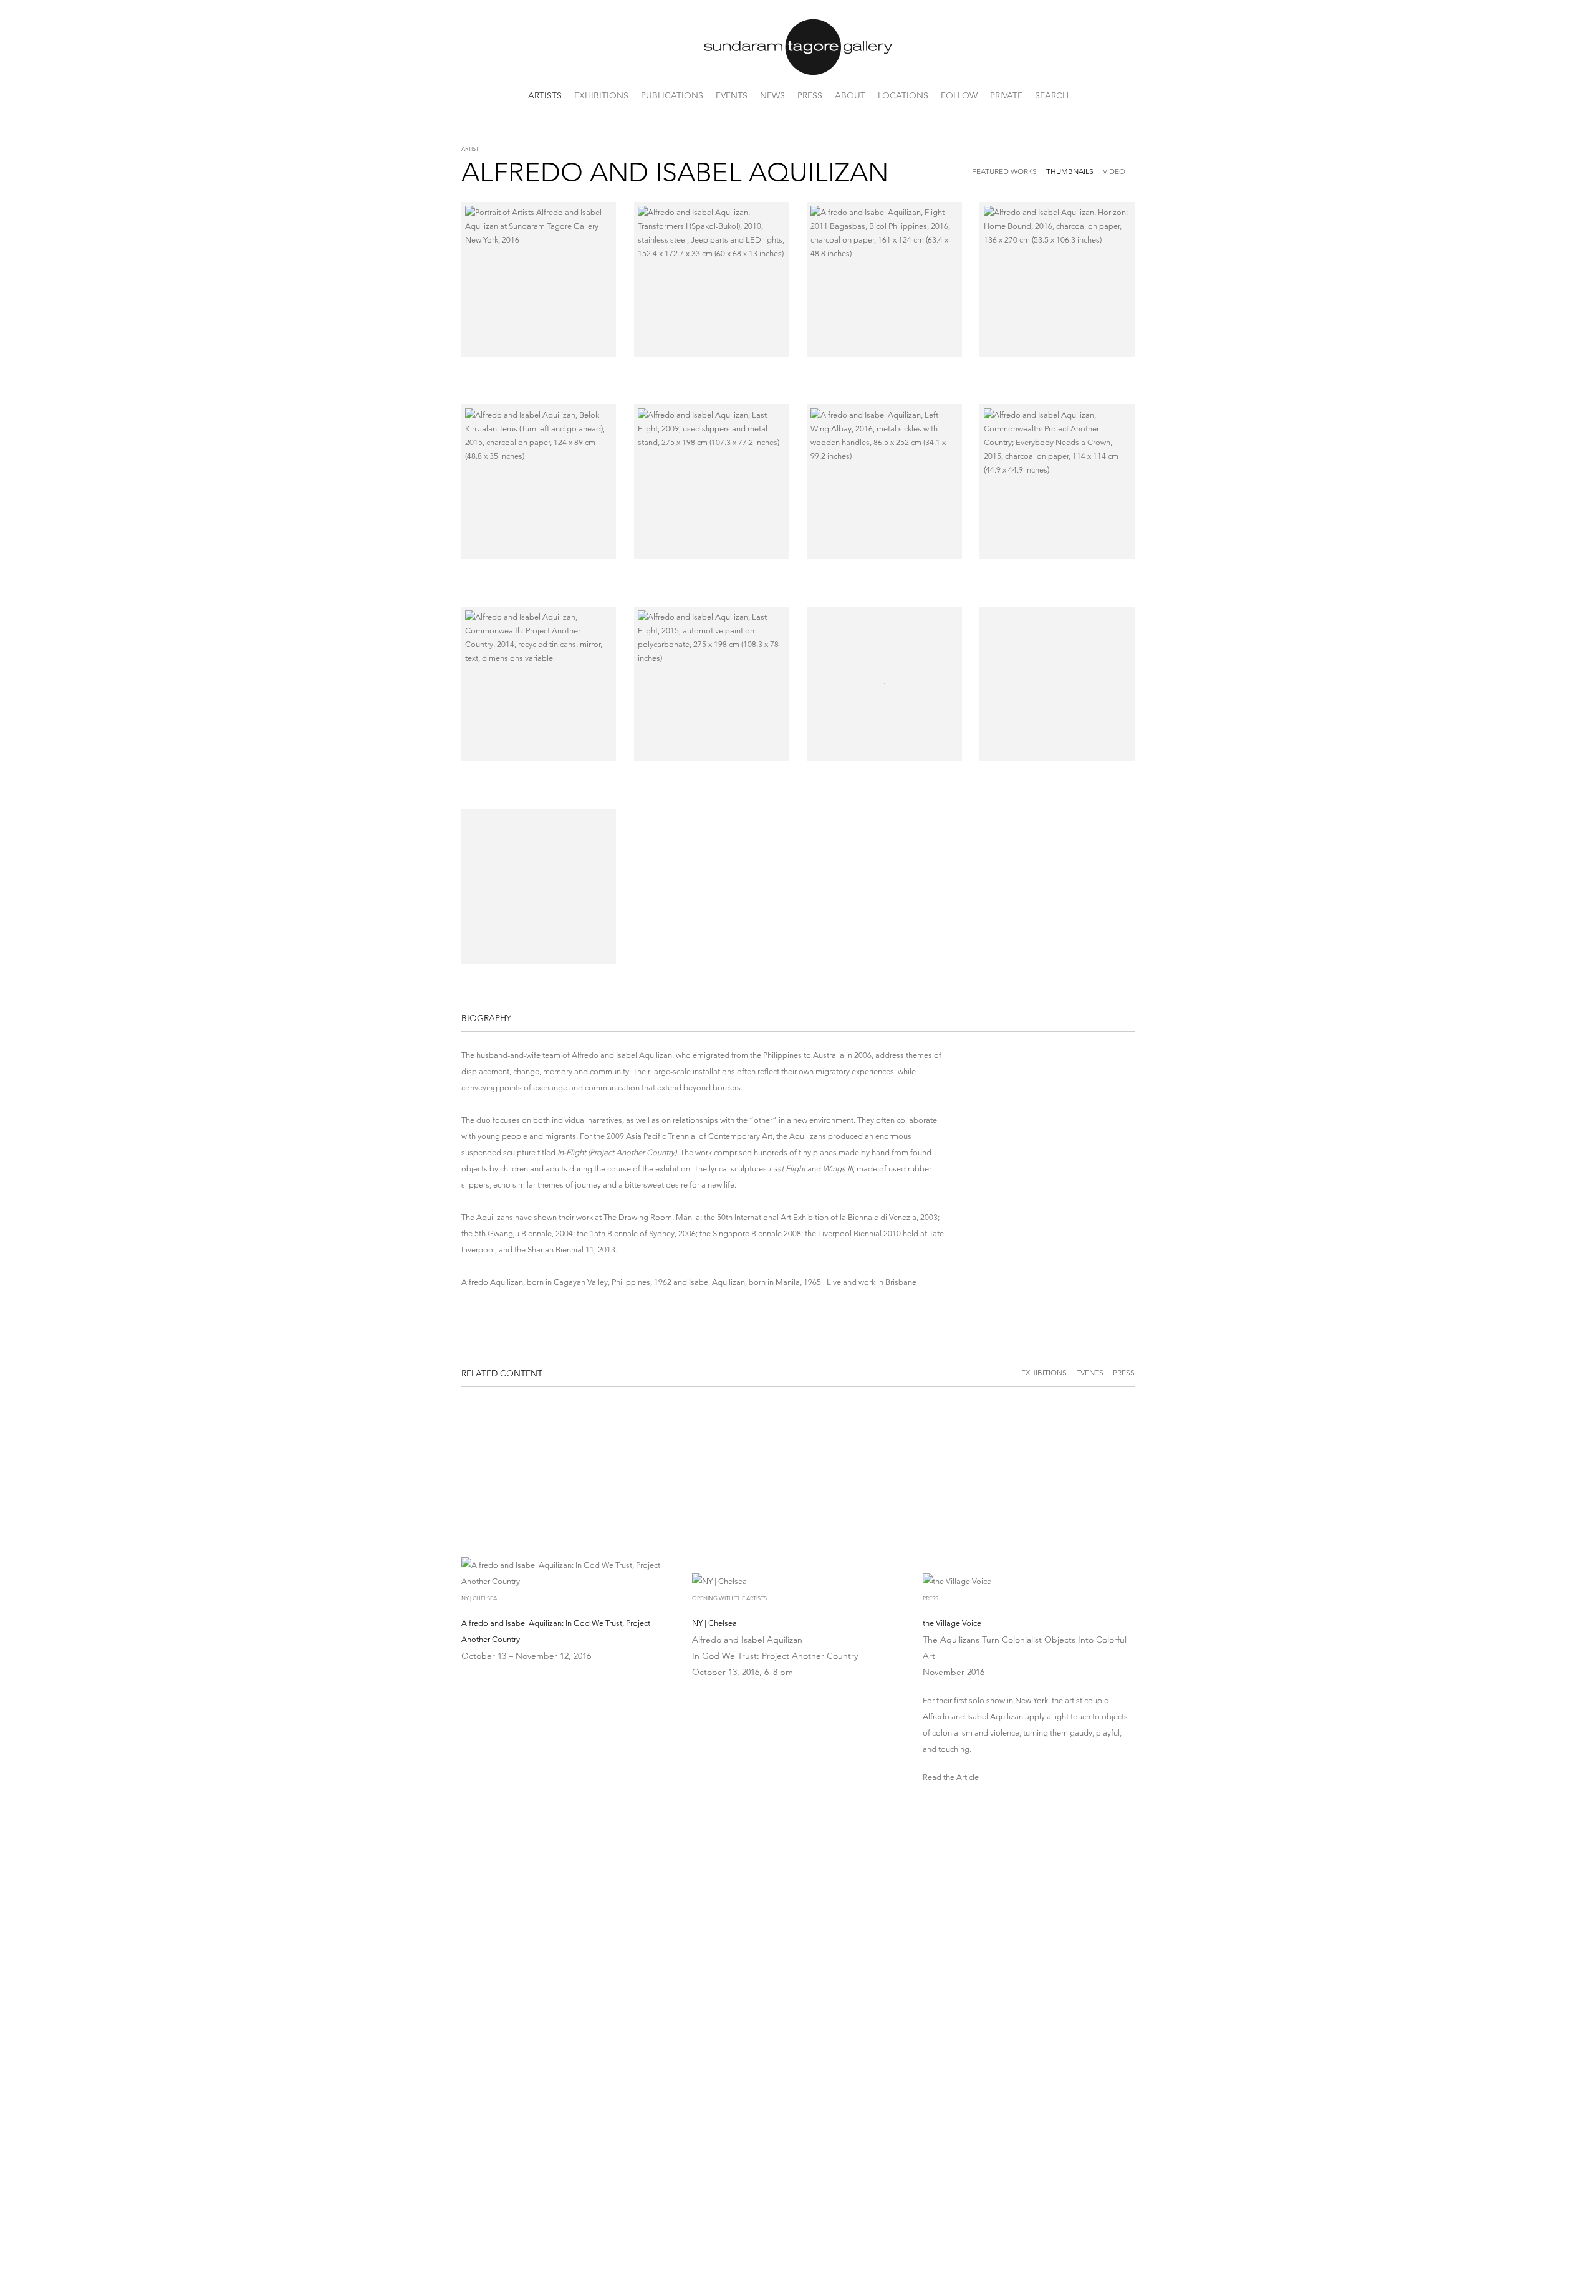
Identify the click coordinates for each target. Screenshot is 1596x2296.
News (772, 95)
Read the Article (951, 1777)
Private (1006, 95)
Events (732, 95)
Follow (959, 95)
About (850, 95)
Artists (545, 95)
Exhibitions (601, 95)
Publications (672, 95)
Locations (903, 95)
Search (1052, 95)
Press (810, 95)
